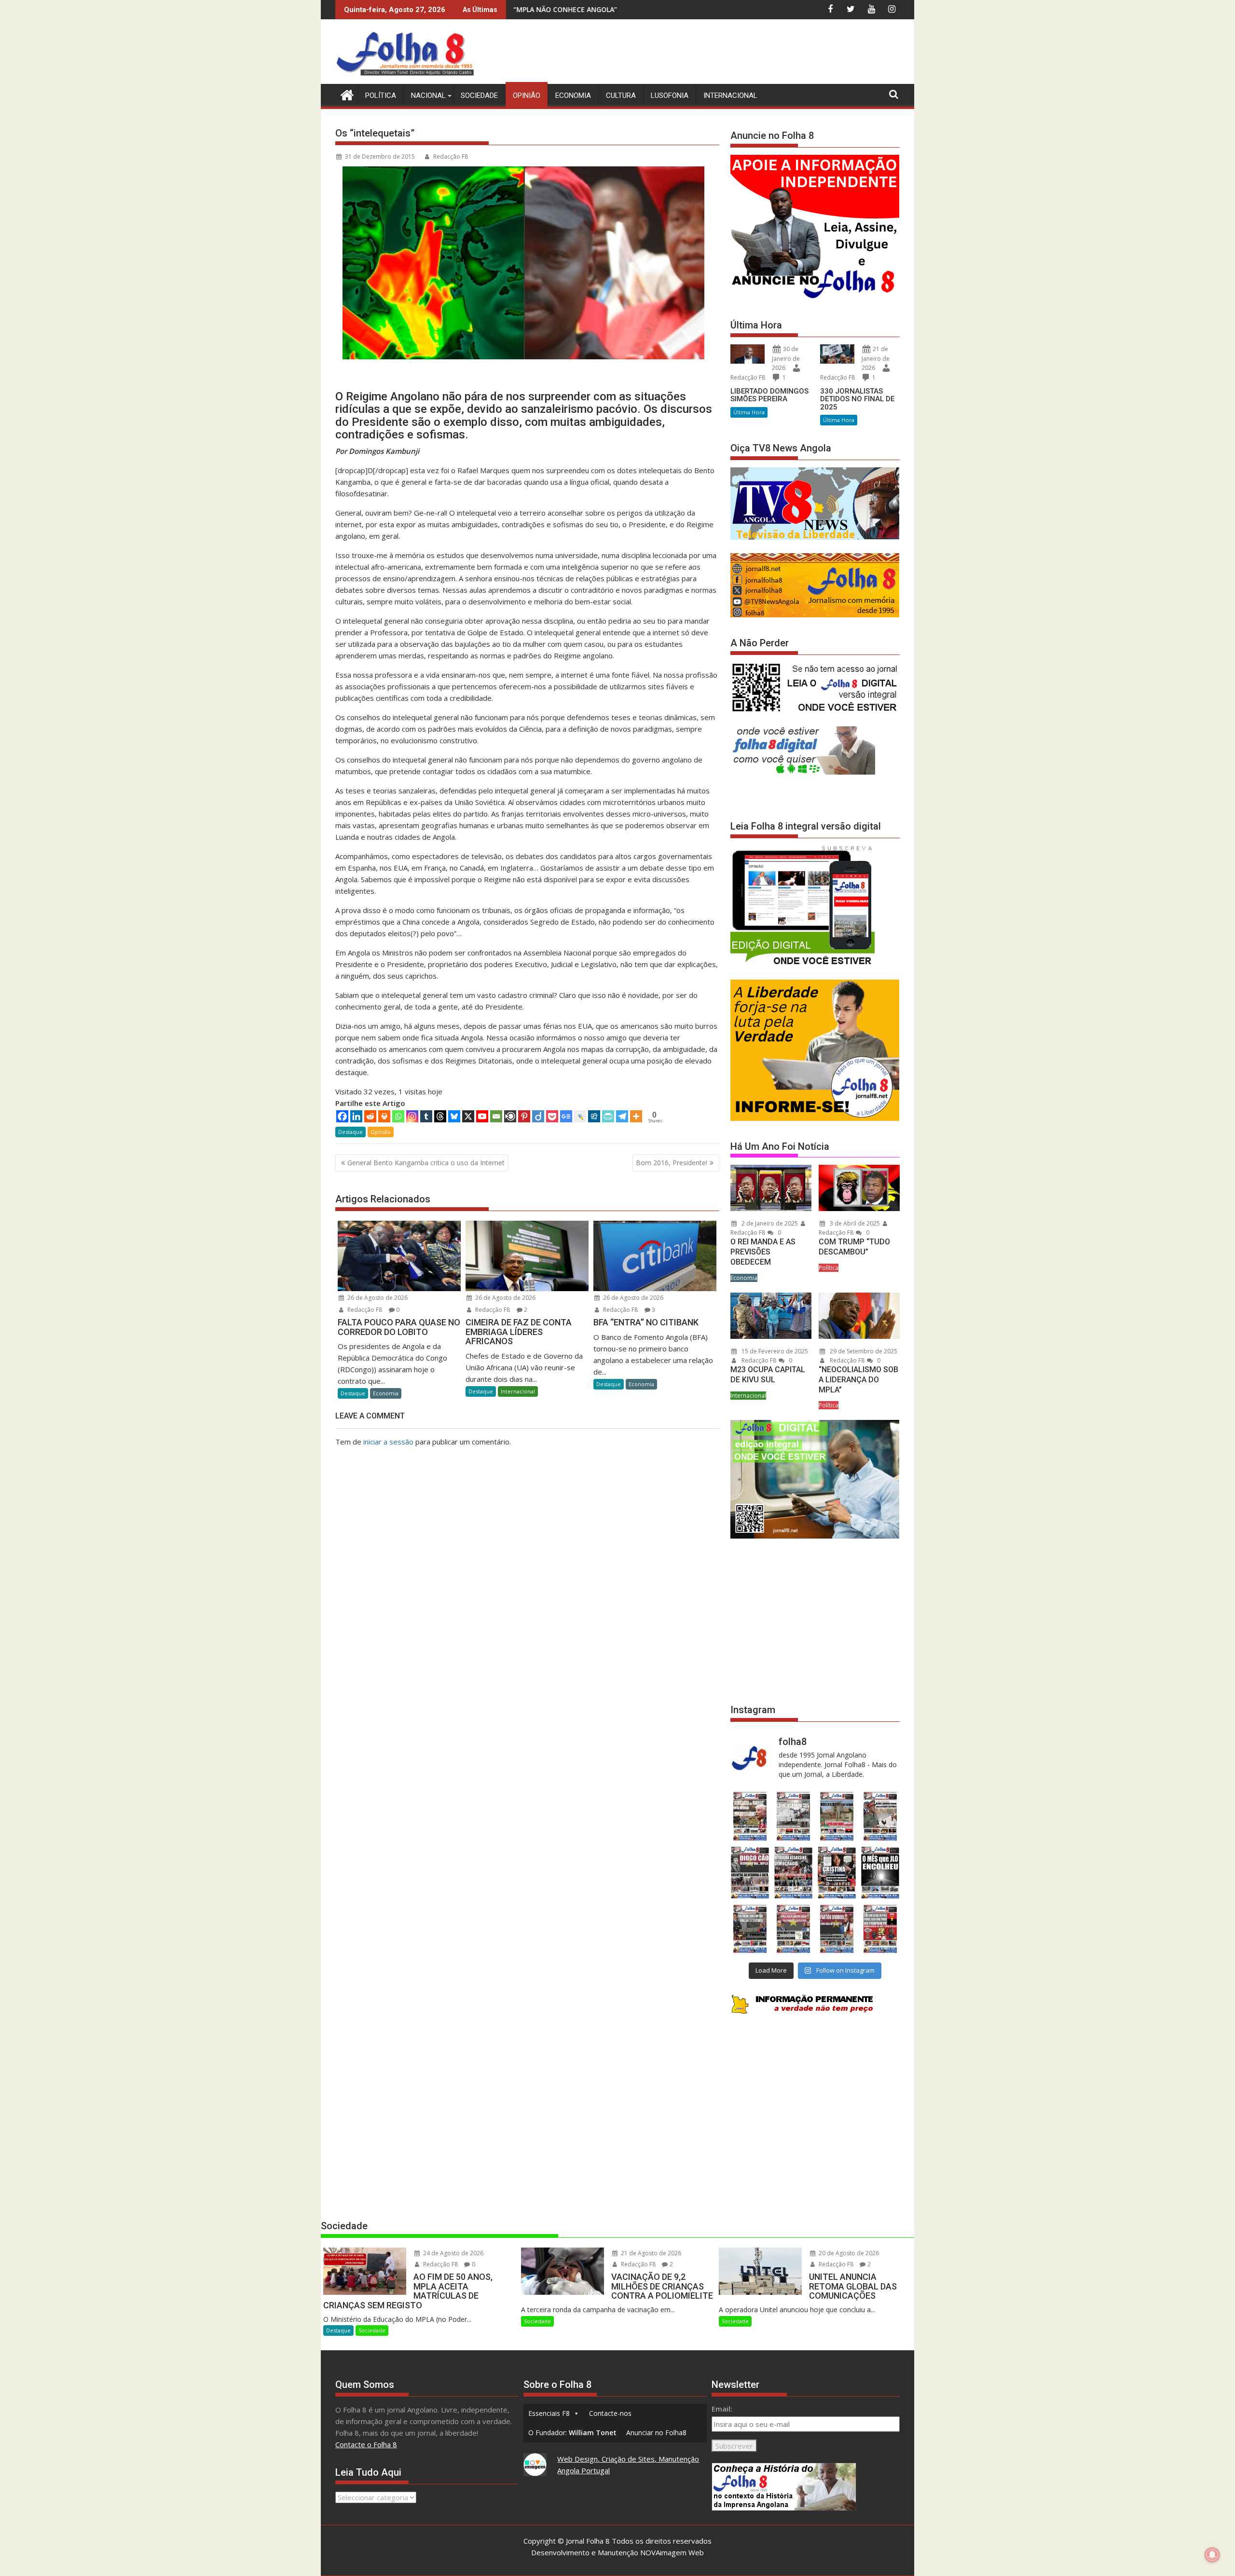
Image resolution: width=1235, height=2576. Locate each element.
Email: (722, 2409)
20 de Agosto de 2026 (848, 2253)
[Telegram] (622, 1116)
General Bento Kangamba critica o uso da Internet (426, 1163)
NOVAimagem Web (672, 2552)
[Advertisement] (724, 53)
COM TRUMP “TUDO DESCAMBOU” (854, 1247)
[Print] (384, 1116)
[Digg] (594, 1116)
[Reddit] (370, 1116)
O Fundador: (572, 2433)
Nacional (428, 95)
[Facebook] (342, 1116)
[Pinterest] (524, 1116)
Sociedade (479, 95)
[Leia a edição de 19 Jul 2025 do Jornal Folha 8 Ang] (793, 1929)
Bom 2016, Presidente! (672, 1163)
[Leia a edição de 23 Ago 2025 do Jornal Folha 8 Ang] (750, 1873)
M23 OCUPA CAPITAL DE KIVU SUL (768, 1375)
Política (381, 95)
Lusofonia (670, 95)
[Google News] (566, 1116)
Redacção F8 (451, 157)
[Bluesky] (454, 1116)
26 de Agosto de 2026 (377, 1298)
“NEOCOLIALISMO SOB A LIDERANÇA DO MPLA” (858, 1380)
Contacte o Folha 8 (366, 2444)
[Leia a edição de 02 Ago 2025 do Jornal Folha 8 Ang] (880, 1873)
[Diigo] (538, 1116)
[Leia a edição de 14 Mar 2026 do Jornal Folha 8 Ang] (837, 1816)
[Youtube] (482, 1116)
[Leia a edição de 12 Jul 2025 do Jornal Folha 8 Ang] (837, 1929)
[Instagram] (412, 1116)
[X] (468, 1116)
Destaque (350, 1132)
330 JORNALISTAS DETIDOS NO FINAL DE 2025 (857, 399)
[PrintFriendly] (608, 1116)
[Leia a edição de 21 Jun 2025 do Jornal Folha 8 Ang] (880, 1929)
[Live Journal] (580, 1116)
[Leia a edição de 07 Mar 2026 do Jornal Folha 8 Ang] (880, 1816)
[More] (636, 1116)
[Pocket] (552, 1116)
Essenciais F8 (549, 2413)
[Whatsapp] (398, 1116)
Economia (573, 95)
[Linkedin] (356, 1116)
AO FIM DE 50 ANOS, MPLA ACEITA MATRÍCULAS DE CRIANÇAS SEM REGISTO (588, 9)
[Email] (496, 1116)
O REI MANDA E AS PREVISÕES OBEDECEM (763, 1252)
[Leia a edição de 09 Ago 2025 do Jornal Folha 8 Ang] (837, 1873)
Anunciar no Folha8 (656, 2433)
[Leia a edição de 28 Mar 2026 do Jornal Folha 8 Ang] (750, 1816)
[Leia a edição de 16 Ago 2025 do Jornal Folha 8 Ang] (793, 1873)
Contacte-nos (610, 2413)
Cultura (621, 95)
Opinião (527, 95)
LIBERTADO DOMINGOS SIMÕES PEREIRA (769, 395)
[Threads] (440, 1116)
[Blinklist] (510, 1116)
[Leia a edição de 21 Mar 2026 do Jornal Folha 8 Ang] (793, 1816)
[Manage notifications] (1212, 2555)
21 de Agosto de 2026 (650, 2253)
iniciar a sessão (388, 1442)
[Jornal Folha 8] (345, 94)
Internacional (730, 95)
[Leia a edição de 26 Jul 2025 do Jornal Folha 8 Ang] (750, 1929)
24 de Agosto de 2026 (453, 2253)
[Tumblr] (426, 1116)
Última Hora (749, 412)
